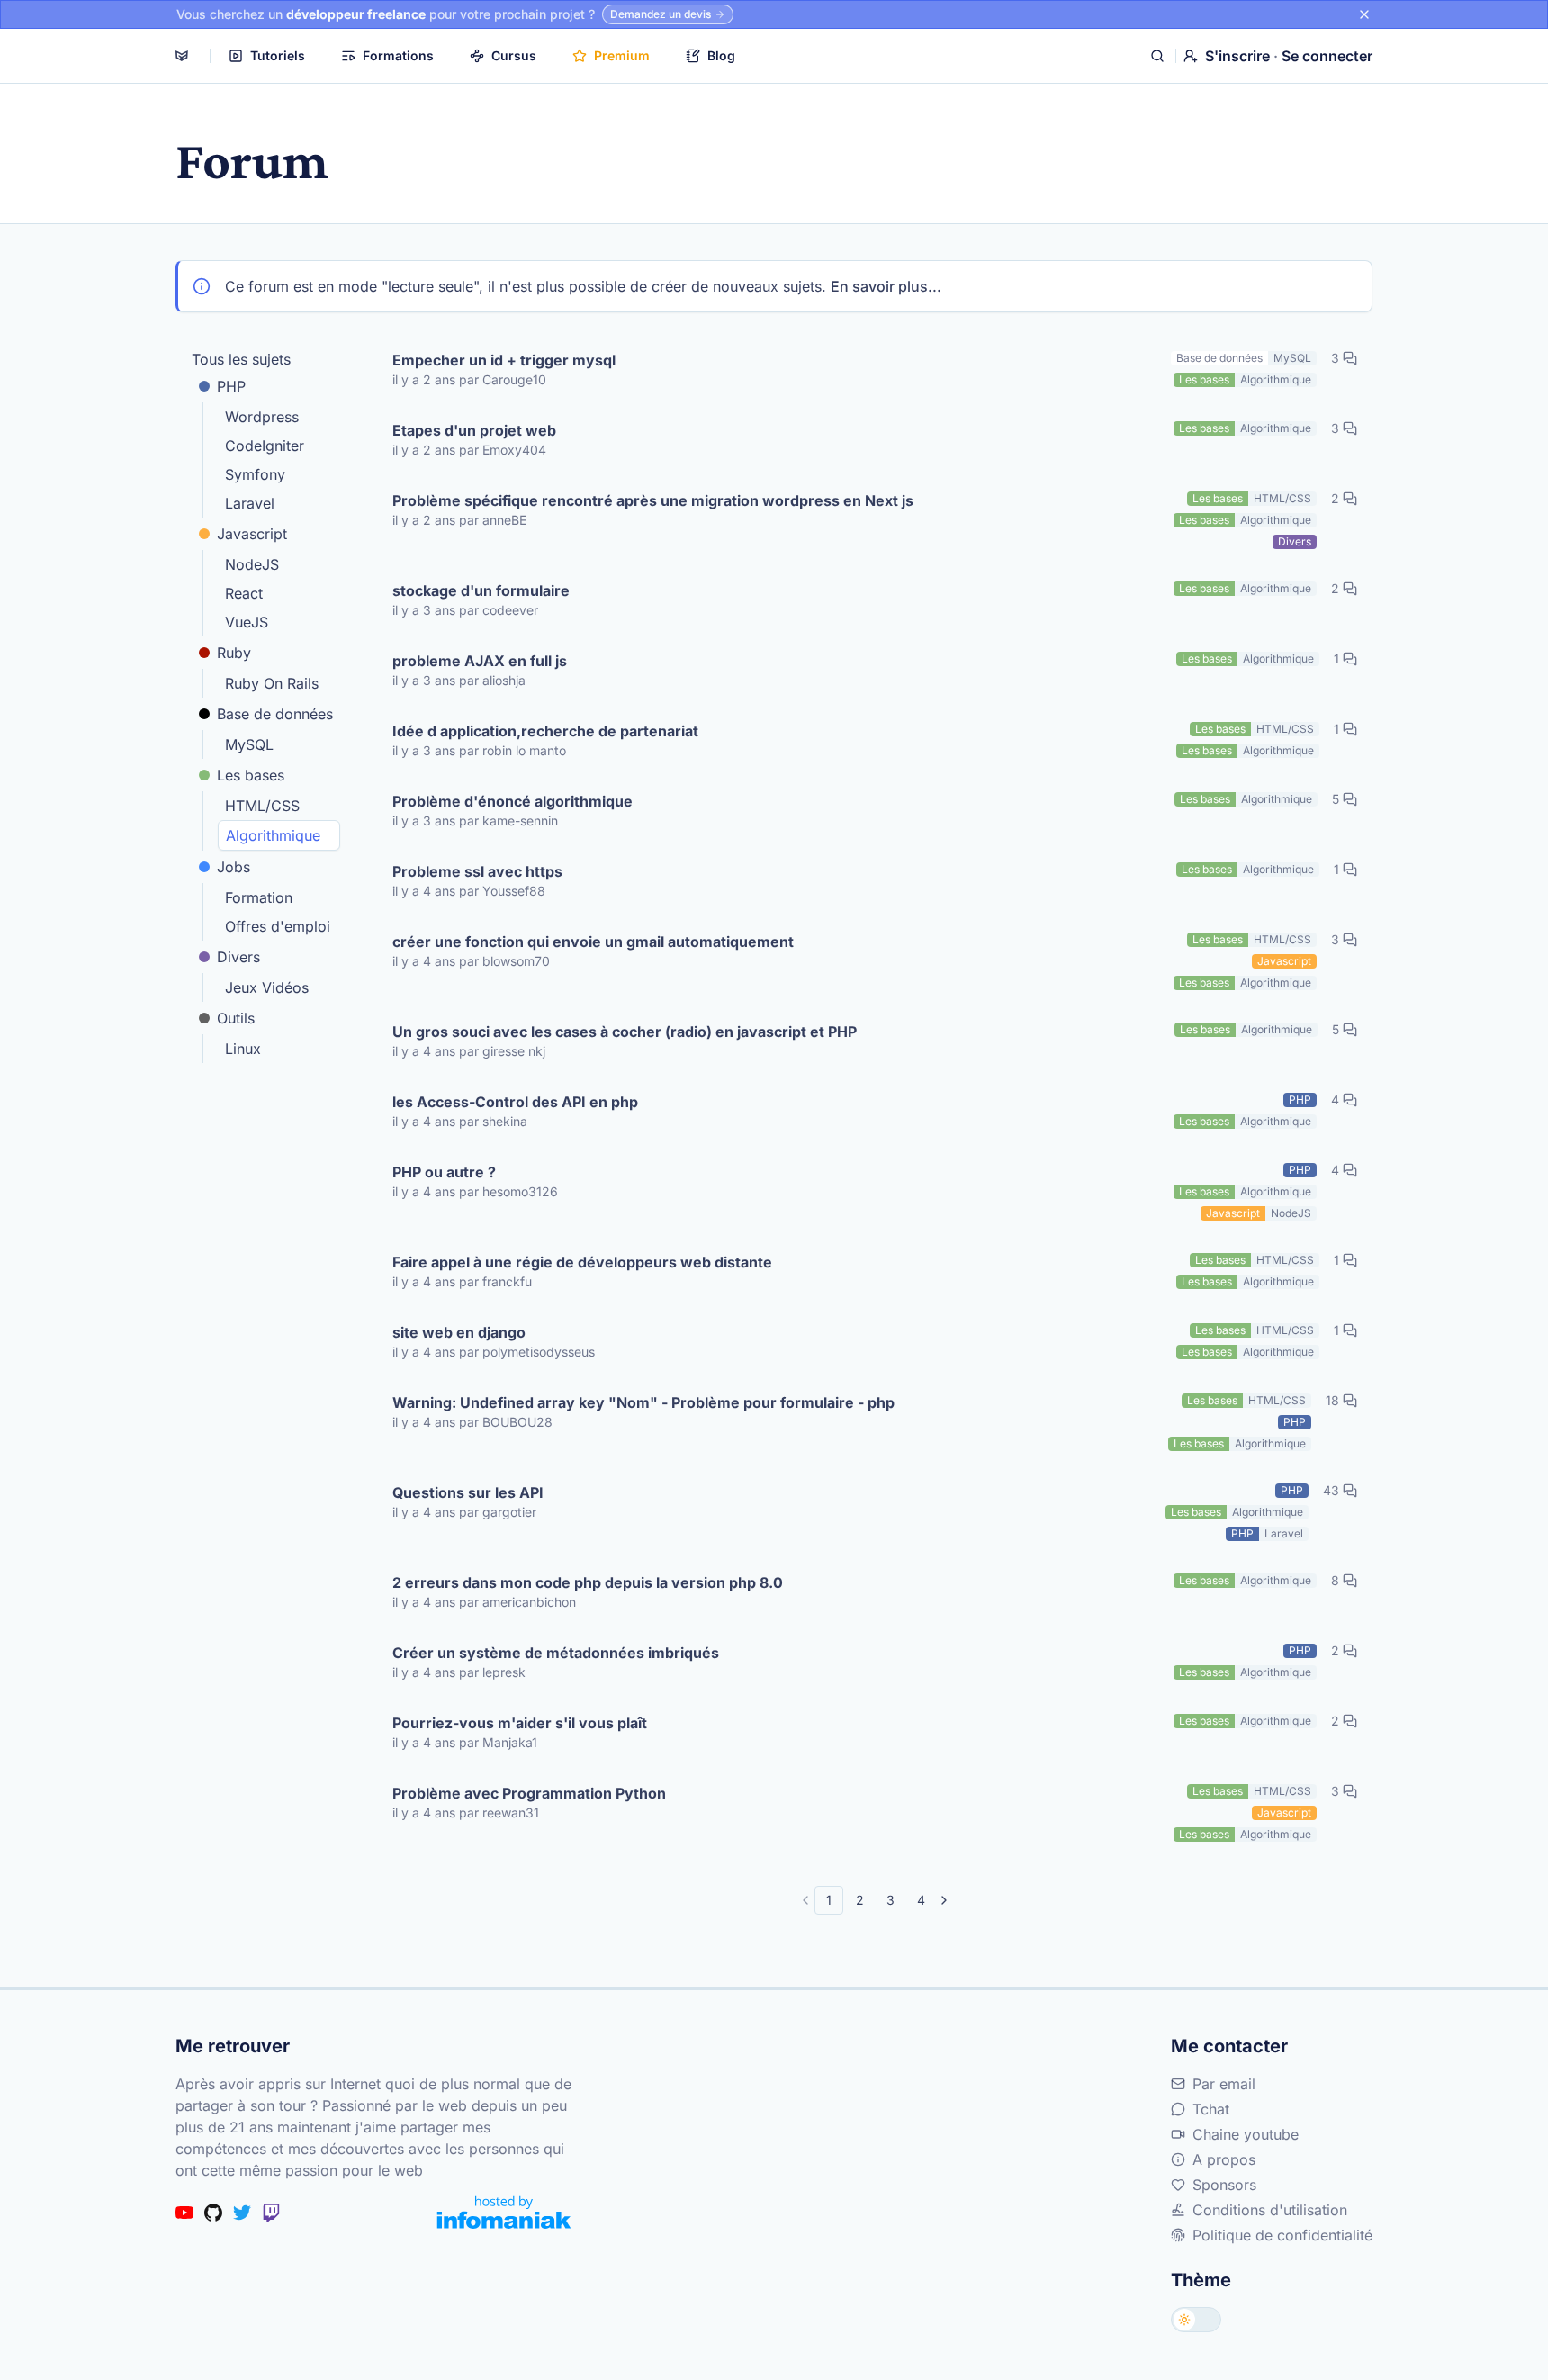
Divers (238, 957)
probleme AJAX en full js (480, 661)
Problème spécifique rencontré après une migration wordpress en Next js (653, 500)
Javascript (252, 534)
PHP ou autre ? (444, 1172)
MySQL (249, 744)
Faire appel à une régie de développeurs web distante (582, 1262)
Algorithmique (273, 835)
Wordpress (262, 417)
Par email (1224, 2084)
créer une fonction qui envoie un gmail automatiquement (593, 942)
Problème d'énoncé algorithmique (513, 801)
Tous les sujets (241, 359)
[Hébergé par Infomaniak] (504, 2212)
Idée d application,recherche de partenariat (545, 731)
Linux (243, 1049)
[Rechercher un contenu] (1157, 56)
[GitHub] (213, 2213)
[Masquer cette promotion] (1364, 14)
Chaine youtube (1246, 2134)
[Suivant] (944, 1900)
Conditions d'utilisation (1270, 2210)
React (244, 593)
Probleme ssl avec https (477, 871)
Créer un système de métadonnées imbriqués (556, 1653)
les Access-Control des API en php (515, 1102)
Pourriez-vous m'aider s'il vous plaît (520, 1723)
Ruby (234, 653)
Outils (236, 1018)
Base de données (275, 714)
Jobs (234, 867)
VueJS (247, 622)
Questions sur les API (468, 1492)
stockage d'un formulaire (481, 590)
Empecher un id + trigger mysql (504, 360)
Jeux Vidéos (267, 987)
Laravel (250, 503)
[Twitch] (271, 2213)
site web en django (459, 1332)
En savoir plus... (886, 286)
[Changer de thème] (1196, 2320)
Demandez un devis (661, 14)
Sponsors (1224, 2185)
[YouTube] (184, 2213)
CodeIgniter (265, 446)
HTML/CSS (262, 806)
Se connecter (1327, 56)
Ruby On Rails (272, 683)
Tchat (1211, 2109)
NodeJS (252, 564)
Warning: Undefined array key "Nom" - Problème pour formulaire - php (643, 1402)
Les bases (251, 775)
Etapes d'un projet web (474, 430)
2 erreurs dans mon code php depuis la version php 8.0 (588, 1582)
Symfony (255, 474)
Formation (259, 897)
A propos (1224, 2159)
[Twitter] (242, 2213)
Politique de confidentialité (1282, 2235)
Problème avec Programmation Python (529, 1793)
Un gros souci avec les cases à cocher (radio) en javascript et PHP (625, 1032)
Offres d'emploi (278, 926)
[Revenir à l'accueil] (182, 56)
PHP (231, 386)
